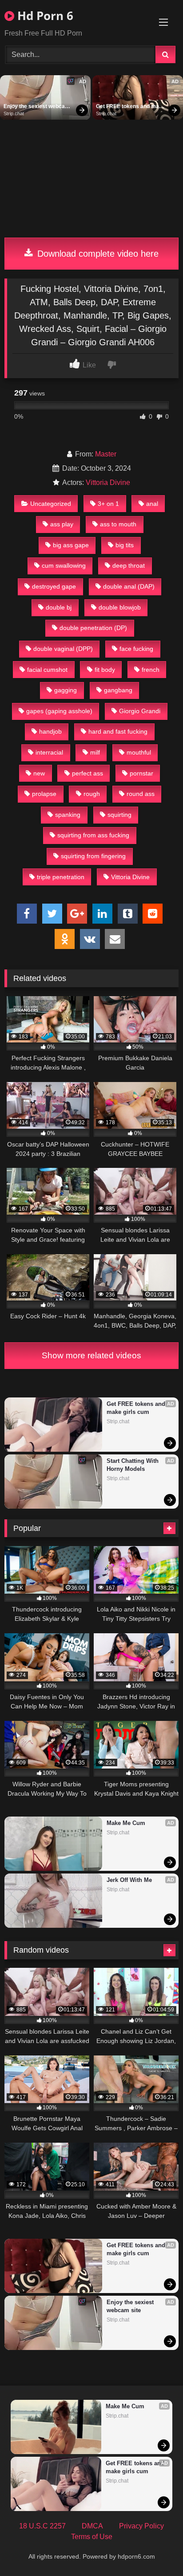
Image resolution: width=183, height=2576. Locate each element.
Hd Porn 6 (44, 16)
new (39, 773)
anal (152, 504)
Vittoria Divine (108, 482)
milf (95, 752)
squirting (119, 815)
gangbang (118, 690)
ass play (62, 524)
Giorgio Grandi (140, 711)
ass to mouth (118, 524)
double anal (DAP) (129, 586)
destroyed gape (54, 586)
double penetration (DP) (93, 628)
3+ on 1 (108, 504)
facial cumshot (47, 670)
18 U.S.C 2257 (42, 2526)
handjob (50, 731)
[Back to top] (155, 2550)
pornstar (141, 773)
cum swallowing (64, 565)
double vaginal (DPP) (63, 649)
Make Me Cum (126, 1823)
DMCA (92, 2526)
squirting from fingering (93, 856)
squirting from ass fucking (93, 835)
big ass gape (71, 545)
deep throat (129, 565)
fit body (105, 670)
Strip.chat (14, 113)
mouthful (139, 752)
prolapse (44, 794)
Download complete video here (97, 254)
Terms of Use (92, 2537)
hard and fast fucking (118, 731)
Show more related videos (91, 1355)
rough (92, 794)
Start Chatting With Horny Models (133, 1465)
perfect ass (88, 773)
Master (106, 454)
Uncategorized (51, 504)
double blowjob (120, 607)
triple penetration (61, 877)
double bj (59, 607)
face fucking (136, 649)
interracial (49, 752)
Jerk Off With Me (129, 1880)
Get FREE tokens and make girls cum (131, 107)
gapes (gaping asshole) (59, 711)
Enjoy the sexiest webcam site (37, 107)
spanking (68, 815)
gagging (66, 690)
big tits (125, 545)
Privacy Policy (141, 2526)
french (151, 670)
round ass (141, 794)
